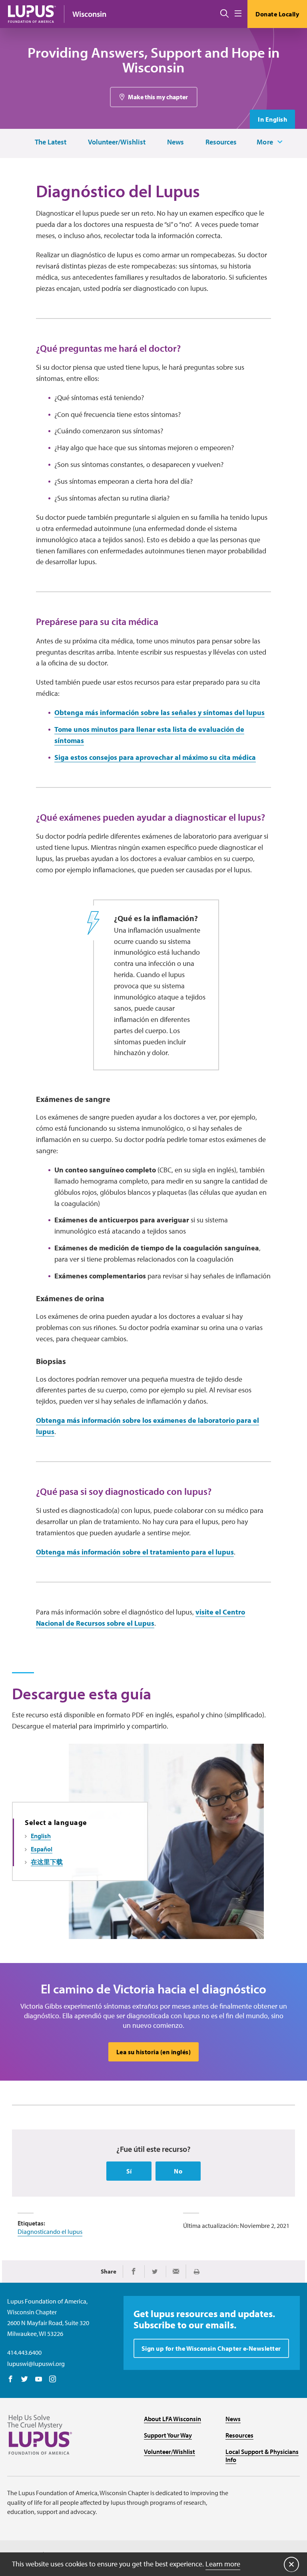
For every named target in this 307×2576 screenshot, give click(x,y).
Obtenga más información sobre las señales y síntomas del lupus (159, 712)
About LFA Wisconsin (172, 2419)
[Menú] (238, 14)
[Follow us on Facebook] (11, 2380)
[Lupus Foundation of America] (32, 14)
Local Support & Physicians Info (262, 2456)
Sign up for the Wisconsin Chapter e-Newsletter (211, 2348)
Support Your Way (168, 2435)
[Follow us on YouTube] (39, 2380)
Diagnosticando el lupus (50, 2231)
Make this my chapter (158, 97)
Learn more (223, 2564)
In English (272, 119)
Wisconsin (89, 14)
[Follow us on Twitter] (25, 2380)
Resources (221, 142)
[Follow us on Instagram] (53, 2380)
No (178, 2171)
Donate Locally (277, 14)
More (265, 142)
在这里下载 (47, 1862)
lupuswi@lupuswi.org (36, 2364)
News (175, 142)
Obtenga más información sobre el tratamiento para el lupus (135, 1552)
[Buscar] (224, 14)
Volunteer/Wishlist (117, 142)
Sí (129, 2171)
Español (42, 1849)
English (41, 1836)
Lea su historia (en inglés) (154, 2052)
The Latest (51, 142)
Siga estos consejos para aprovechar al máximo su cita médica (155, 757)
